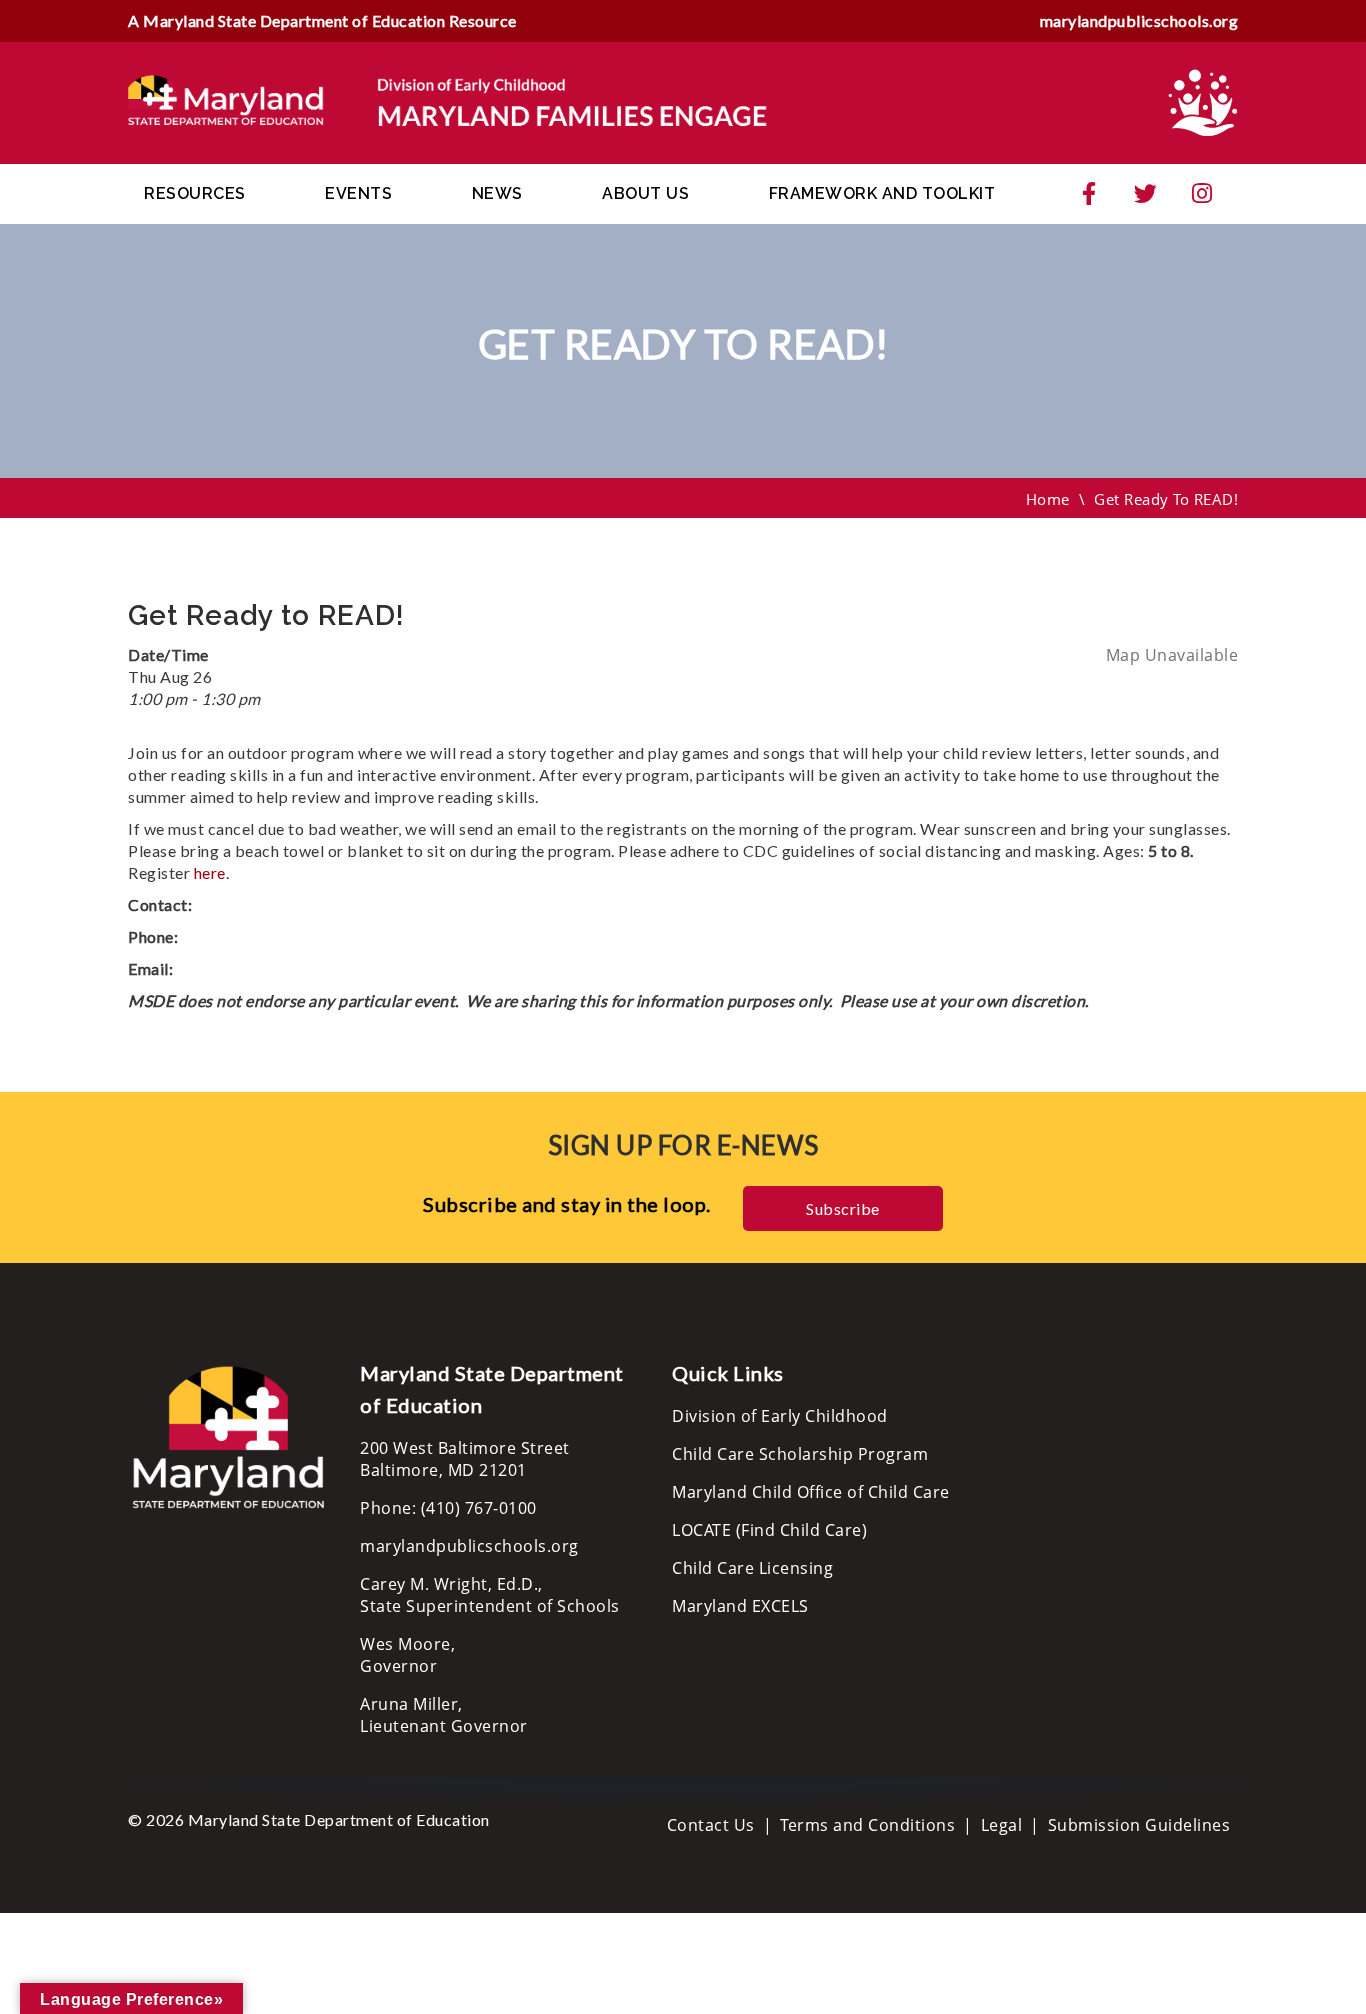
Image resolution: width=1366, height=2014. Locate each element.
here (210, 872)
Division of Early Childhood (780, 1416)
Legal (1002, 1825)
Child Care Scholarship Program (800, 1454)
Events (358, 193)
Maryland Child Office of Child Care (811, 1492)
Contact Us (711, 1825)
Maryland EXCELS (740, 1606)
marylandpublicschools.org (1139, 20)
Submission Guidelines (1139, 1825)
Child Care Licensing (752, 1568)
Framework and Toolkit (882, 193)
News (497, 193)
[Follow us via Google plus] (1202, 194)
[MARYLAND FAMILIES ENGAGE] (448, 101)
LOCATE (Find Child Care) (769, 1530)
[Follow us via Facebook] (1089, 194)
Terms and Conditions (867, 1825)
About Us (645, 193)
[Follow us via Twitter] (1146, 194)
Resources (195, 193)
